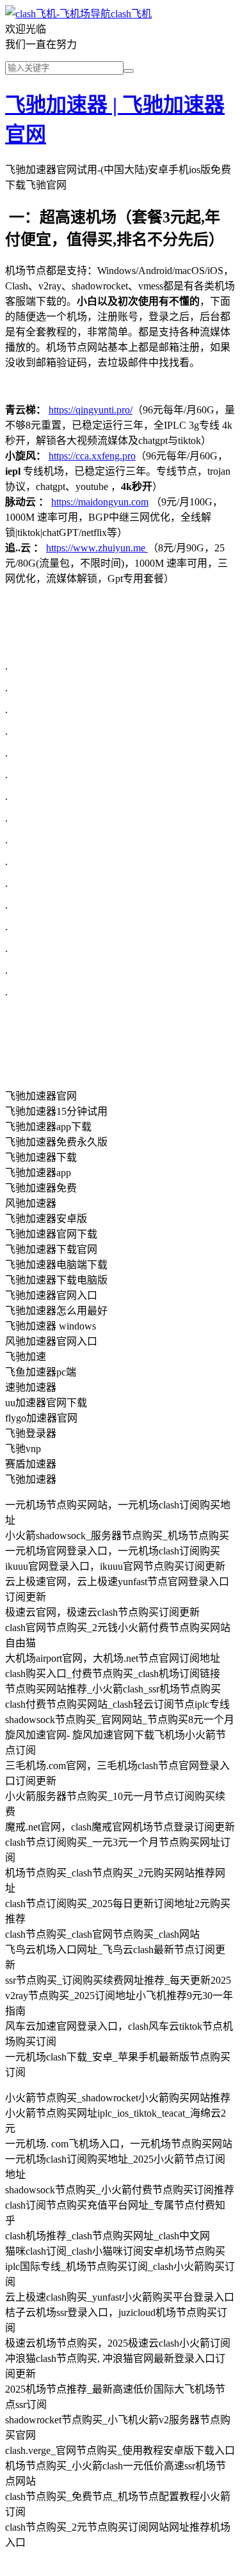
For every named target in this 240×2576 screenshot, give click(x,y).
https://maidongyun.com (100, 502)
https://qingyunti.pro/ (91, 410)
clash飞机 (131, 14)
